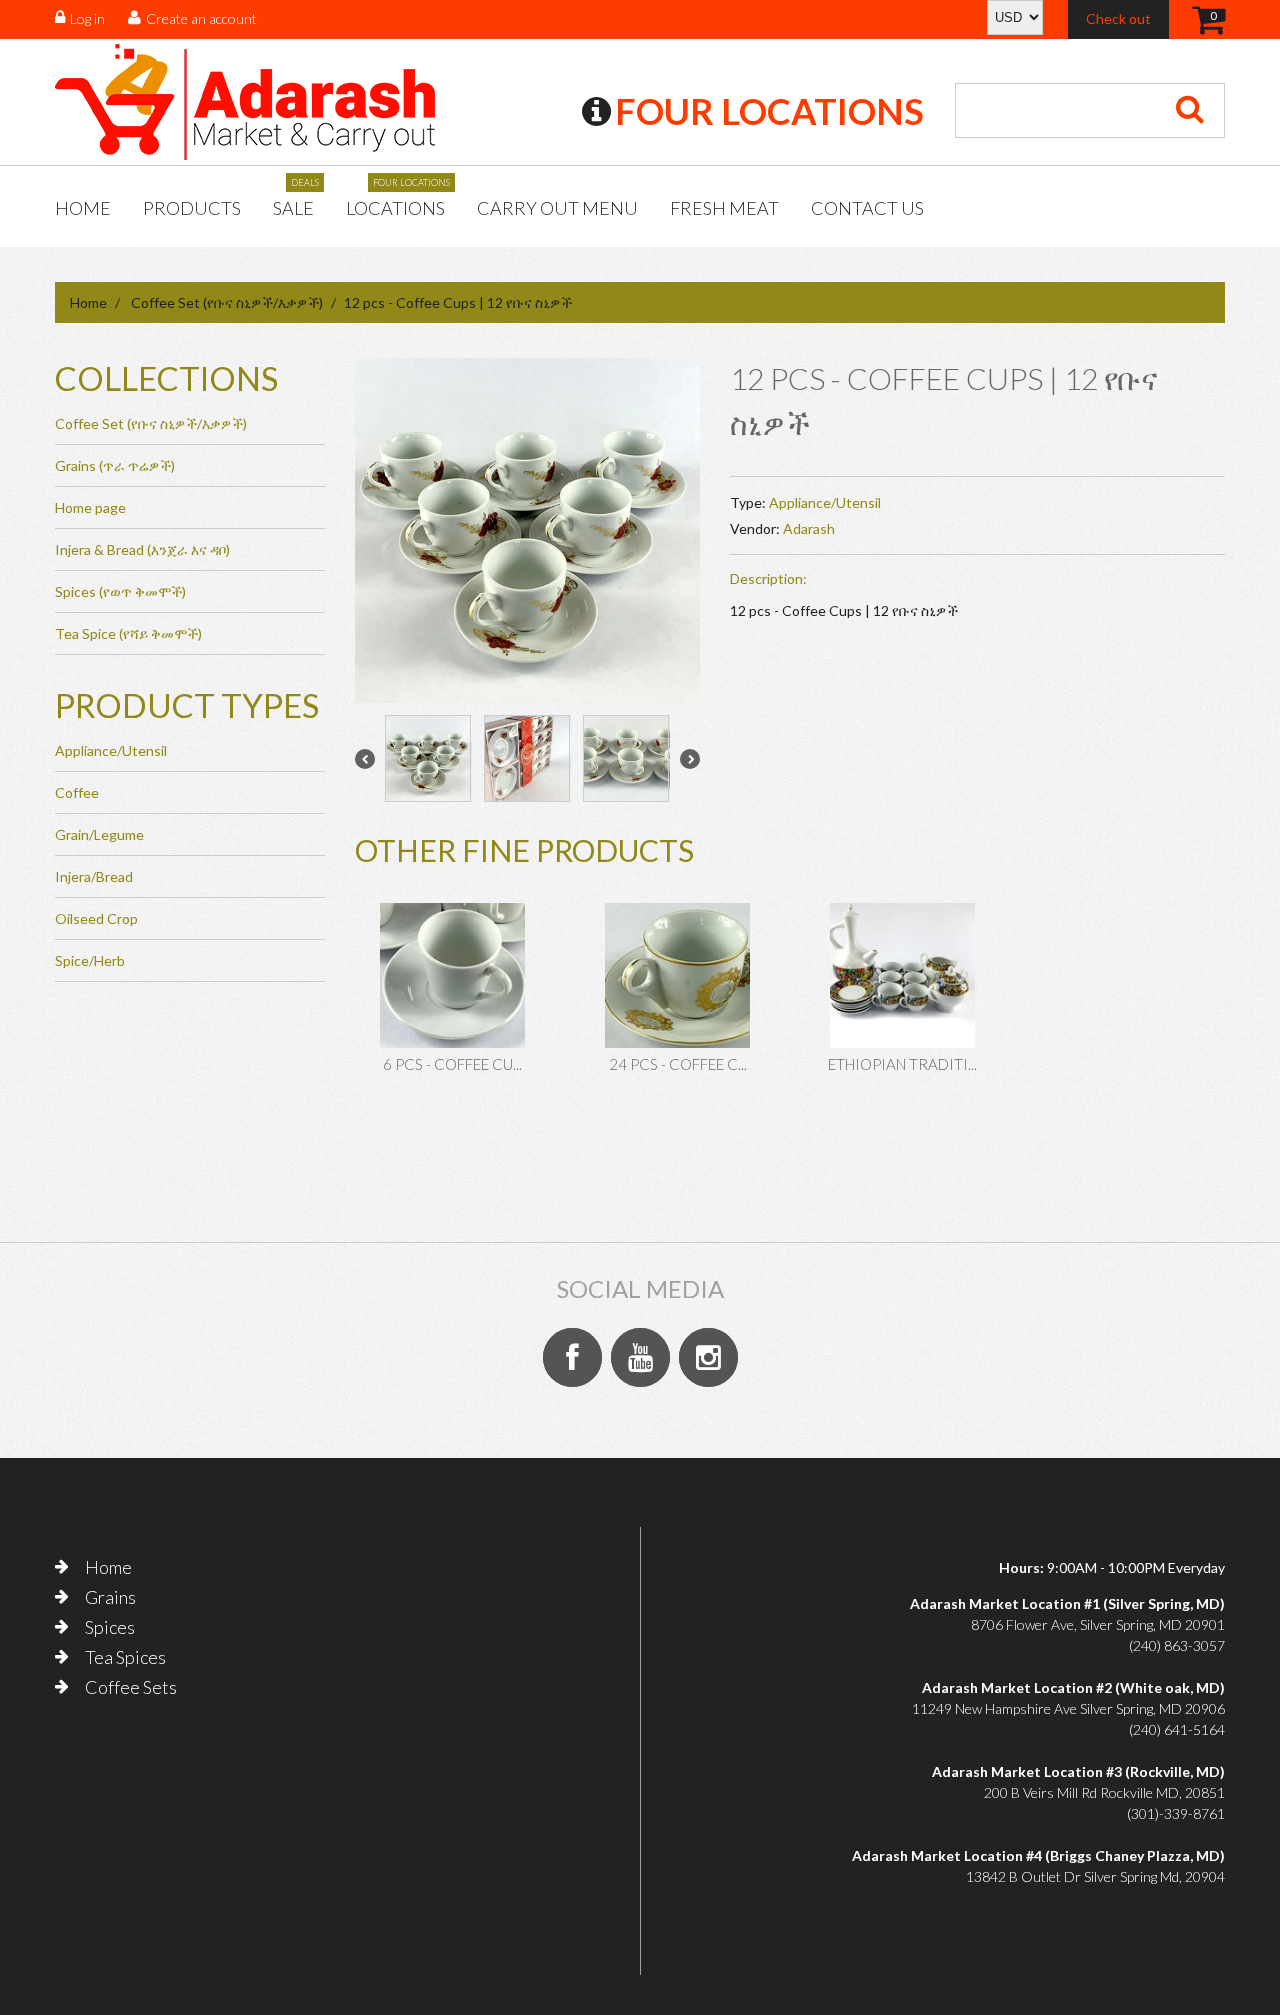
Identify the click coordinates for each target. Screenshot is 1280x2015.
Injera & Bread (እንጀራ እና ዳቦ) (142, 549)
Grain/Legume (99, 834)
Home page (90, 507)
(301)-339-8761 (1176, 1813)
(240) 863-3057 (1177, 1645)
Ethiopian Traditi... (902, 1064)
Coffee (77, 792)
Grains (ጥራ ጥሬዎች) (115, 465)
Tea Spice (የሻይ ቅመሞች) (128, 633)
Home (83, 208)
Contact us (867, 208)
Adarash (809, 528)
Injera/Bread (94, 876)
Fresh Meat (724, 208)
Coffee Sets (131, 1687)
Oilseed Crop (96, 918)
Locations (395, 201)
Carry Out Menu (557, 208)
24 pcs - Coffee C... (678, 1064)
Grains (110, 1597)
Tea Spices (125, 1657)
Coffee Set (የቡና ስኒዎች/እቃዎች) (227, 302)
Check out (1118, 18)
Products (192, 208)
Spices (110, 1627)
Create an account (201, 18)
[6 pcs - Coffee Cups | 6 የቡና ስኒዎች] (452, 975)
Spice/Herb (90, 960)
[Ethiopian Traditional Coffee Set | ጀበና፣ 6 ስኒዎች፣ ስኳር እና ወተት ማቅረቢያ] (902, 975)
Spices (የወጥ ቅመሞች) (120, 591)
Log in (87, 18)
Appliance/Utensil (825, 502)
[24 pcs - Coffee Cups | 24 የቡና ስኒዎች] (677, 975)
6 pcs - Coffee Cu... (452, 1064)
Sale (293, 201)
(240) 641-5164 (1177, 1729)
